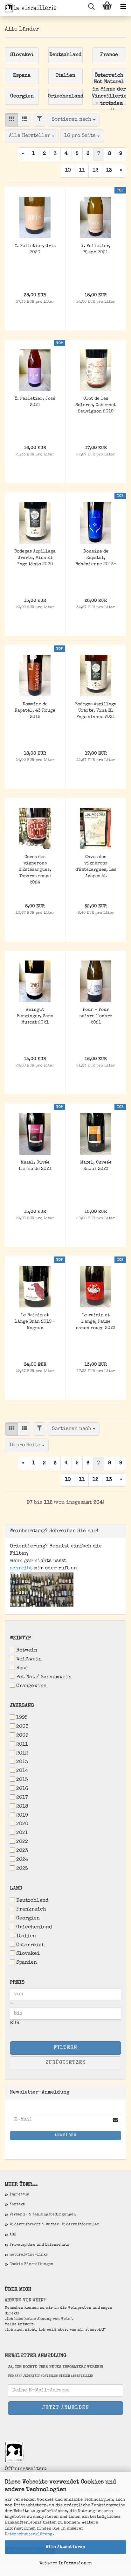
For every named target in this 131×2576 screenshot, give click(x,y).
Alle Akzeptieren (65, 2547)
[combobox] (74, 120)
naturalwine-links (29, 2255)
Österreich (31, 1945)
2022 (22, 1842)
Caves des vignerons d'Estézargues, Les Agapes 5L (96, 867)
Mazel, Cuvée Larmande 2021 (35, 1166)
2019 (22, 1816)
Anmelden (66, 2136)
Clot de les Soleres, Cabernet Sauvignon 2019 (96, 405)
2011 (22, 1745)
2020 (22, 1824)
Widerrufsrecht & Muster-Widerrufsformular (54, 2225)
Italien (26, 1936)
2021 (22, 1833)
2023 (22, 1851)
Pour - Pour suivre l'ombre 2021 (96, 1016)
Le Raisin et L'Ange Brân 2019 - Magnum (35, 1322)
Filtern (65, 2048)
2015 (22, 1780)
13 (109, 171)
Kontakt (17, 2205)
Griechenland (34, 1927)
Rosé (22, 1668)
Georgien (28, 1918)
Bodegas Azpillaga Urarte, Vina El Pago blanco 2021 (96, 711)
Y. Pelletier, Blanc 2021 (96, 249)
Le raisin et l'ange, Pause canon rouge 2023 (96, 1322)
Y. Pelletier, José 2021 (35, 402)
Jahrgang (22, 1706)
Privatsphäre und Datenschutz (39, 2245)
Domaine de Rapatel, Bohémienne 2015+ (96, 558)
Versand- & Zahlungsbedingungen (43, 2215)
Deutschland (32, 1901)
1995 (22, 1718)
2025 (22, 1869)
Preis (17, 1983)
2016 (22, 1789)
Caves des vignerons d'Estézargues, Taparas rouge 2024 (35, 870)
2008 (22, 1727)
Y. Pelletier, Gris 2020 (35, 249)
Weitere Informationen (66, 2563)
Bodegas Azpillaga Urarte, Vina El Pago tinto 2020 (35, 558)
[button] (11, 120)
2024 (22, 1860)
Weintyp (20, 1638)
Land (16, 1889)
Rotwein (27, 1650)
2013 (22, 1762)
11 (82, 171)
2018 (22, 1807)
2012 (22, 1754)
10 (68, 171)
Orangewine (31, 1686)
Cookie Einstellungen (31, 2264)
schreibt (21, 1568)
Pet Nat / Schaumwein (44, 1677)
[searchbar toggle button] (91, 8)
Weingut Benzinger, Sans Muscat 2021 (35, 1016)
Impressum (20, 2195)
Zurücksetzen (66, 2063)
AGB (13, 2235)
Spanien (27, 1963)
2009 (22, 1736)
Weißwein (29, 1659)
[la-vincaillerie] (29, 8)
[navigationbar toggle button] (123, 8)
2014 (22, 1771)
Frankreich (31, 1910)
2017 (22, 1798)
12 (95, 171)
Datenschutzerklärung (29, 2534)
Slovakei (28, 1954)
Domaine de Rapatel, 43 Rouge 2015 (35, 711)
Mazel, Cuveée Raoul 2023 (96, 1166)
